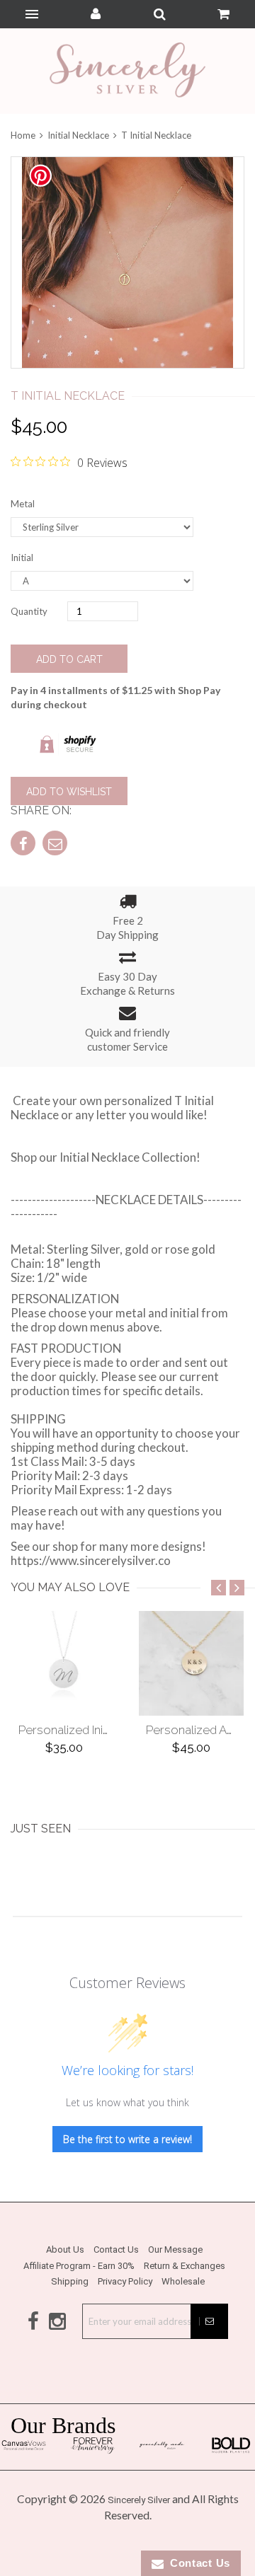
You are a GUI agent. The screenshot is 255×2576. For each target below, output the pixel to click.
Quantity (29, 611)
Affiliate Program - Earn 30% (79, 2266)
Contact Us (116, 2249)
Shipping (70, 2281)
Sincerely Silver (139, 2500)
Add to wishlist (69, 792)
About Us (65, 2249)
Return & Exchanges (185, 2266)
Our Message (175, 2249)
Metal (23, 504)
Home (24, 135)
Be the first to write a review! (127, 2139)
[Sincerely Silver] (127, 71)
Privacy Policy (125, 2281)
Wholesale (183, 2281)
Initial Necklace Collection (128, 1157)
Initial (22, 558)
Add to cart (69, 659)
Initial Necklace (78, 135)
